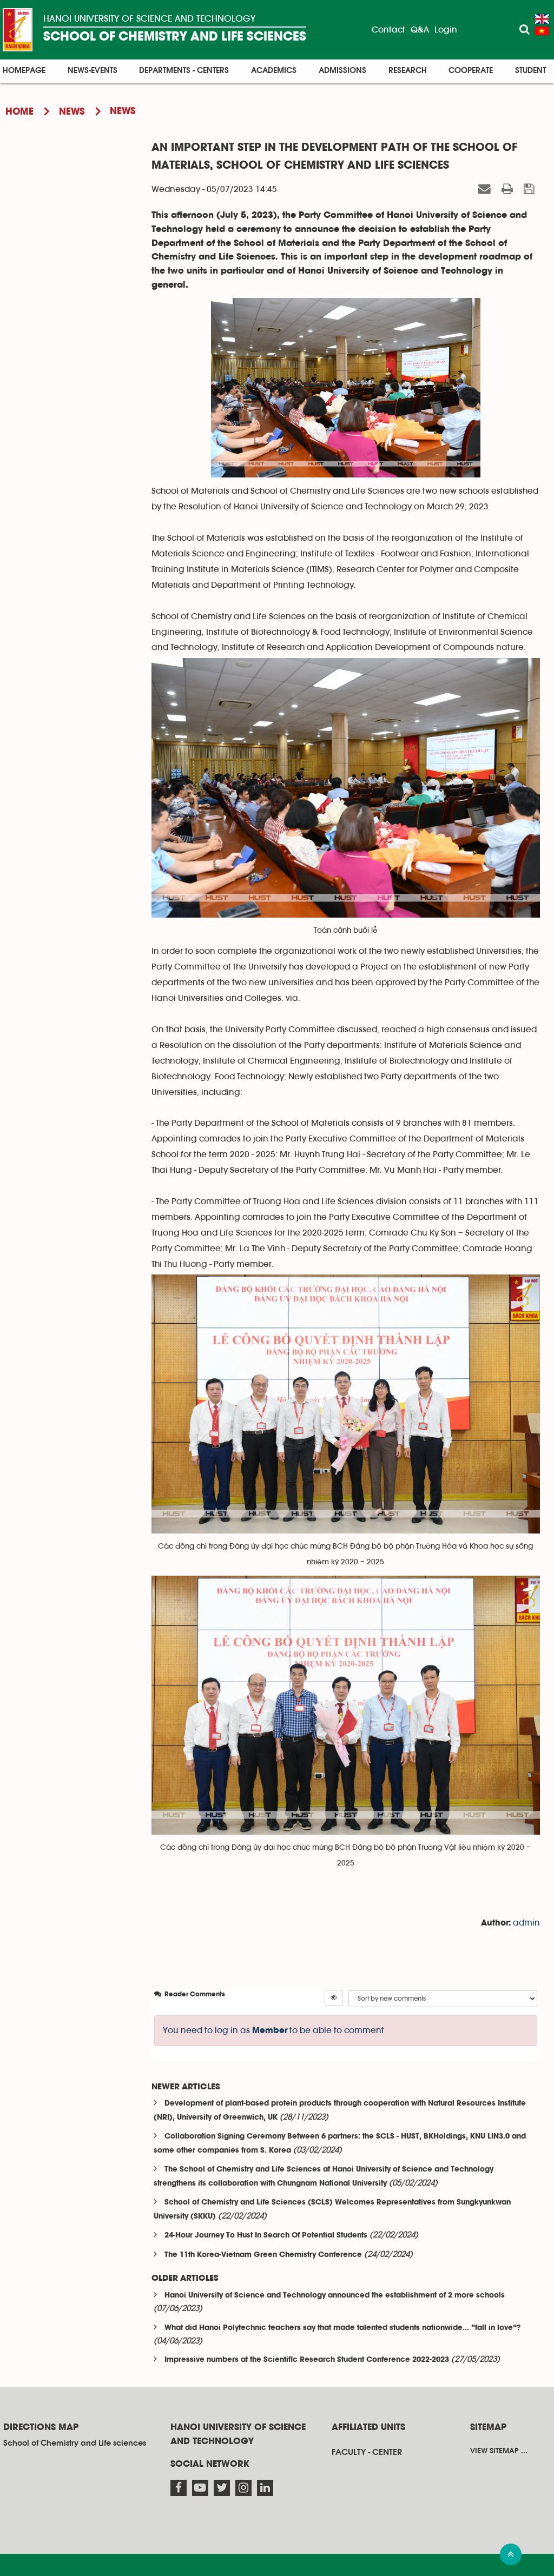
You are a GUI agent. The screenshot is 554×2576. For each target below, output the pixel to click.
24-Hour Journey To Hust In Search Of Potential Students (266, 2236)
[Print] (509, 189)
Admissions (342, 71)
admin (526, 1923)
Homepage (24, 71)
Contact (388, 30)
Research (408, 71)
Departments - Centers (184, 71)
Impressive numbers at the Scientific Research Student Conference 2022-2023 (307, 2360)
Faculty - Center (367, 2452)
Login (446, 30)
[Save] (530, 189)
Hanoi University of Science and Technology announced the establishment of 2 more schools (335, 2296)
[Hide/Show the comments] (334, 1998)
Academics (274, 71)
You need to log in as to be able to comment (273, 2030)
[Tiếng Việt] (542, 31)
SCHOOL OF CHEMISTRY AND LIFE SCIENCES (175, 37)
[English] (542, 19)
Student (530, 71)
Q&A (420, 30)
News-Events (93, 71)
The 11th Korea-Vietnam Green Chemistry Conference (263, 2255)
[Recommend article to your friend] (486, 189)
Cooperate (471, 71)
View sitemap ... (499, 2451)
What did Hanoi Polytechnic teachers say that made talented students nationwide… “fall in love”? (342, 2328)
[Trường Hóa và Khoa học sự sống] (18, 30)
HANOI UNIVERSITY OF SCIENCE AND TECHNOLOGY (149, 19)
